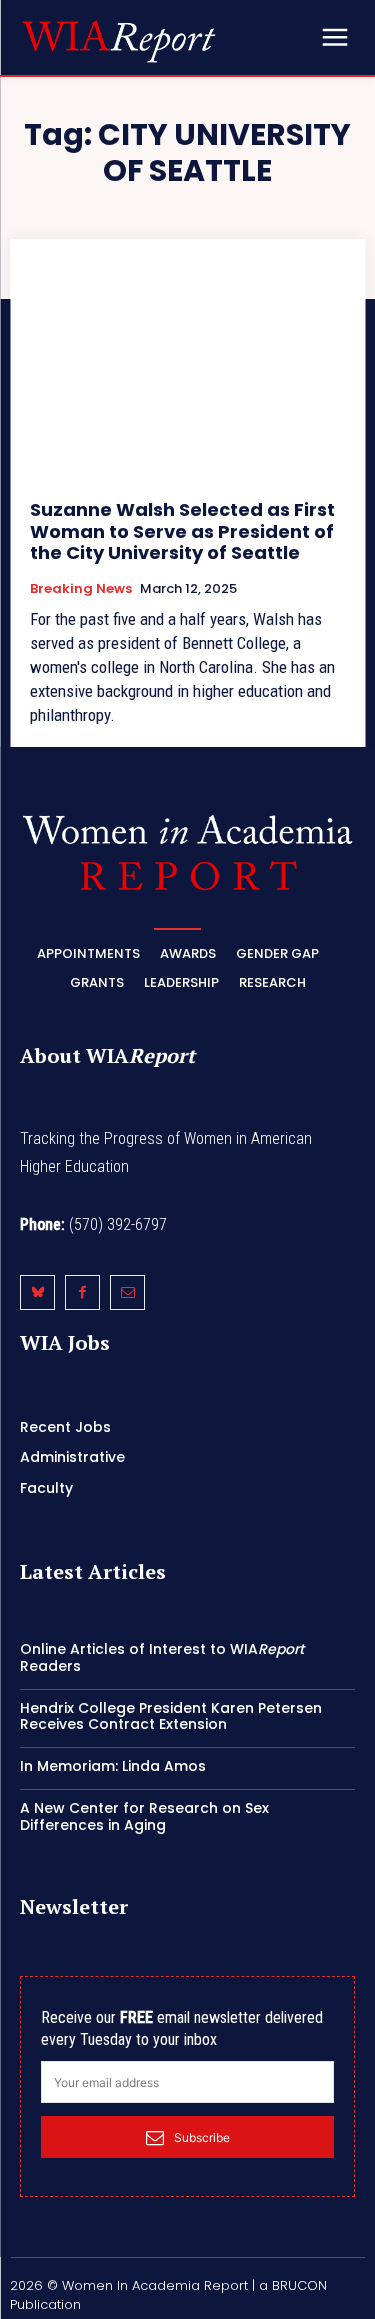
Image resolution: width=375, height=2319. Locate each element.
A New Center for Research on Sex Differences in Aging (144, 1816)
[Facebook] (82, 1292)
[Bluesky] (37, 1292)
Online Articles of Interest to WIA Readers (162, 1657)
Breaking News (81, 589)
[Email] (127, 1292)
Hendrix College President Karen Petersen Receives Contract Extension (171, 1716)
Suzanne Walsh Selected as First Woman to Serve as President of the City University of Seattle (182, 531)
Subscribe (202, 2137)
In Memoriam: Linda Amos (113, 1766)
